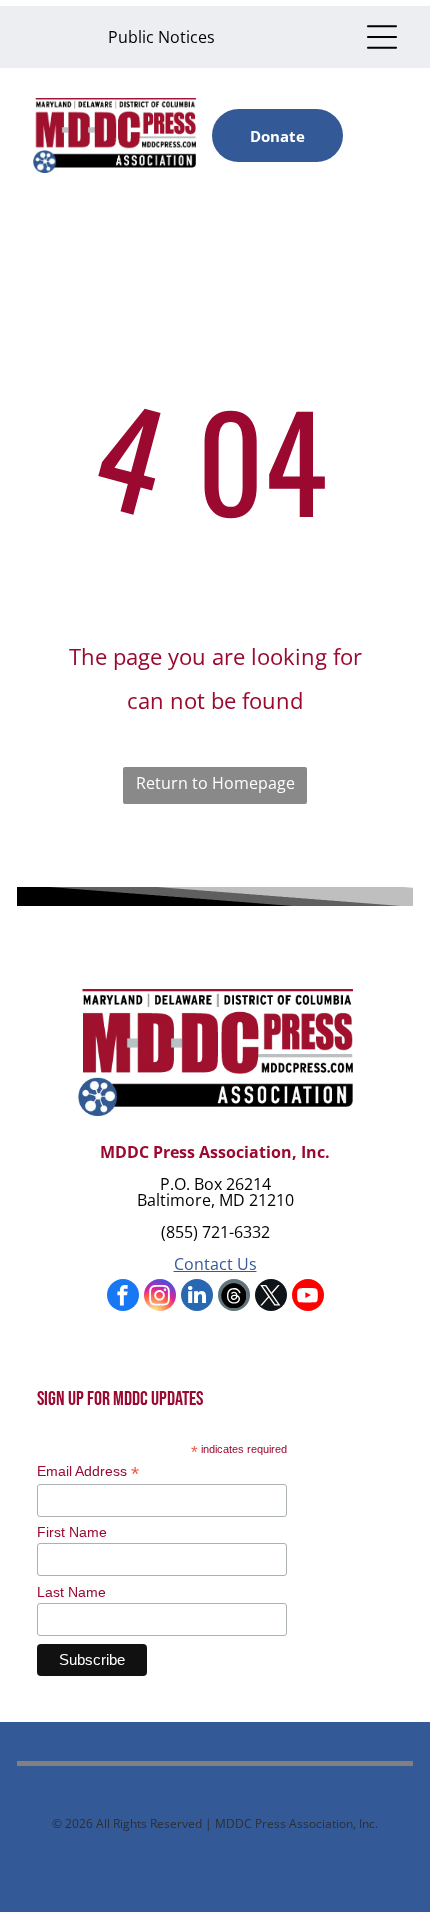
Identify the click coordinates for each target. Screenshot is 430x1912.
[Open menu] (382, 37)
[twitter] (271, 1297)
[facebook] (123, 1297)
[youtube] (308, 1297)
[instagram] (160, 1297)
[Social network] (234, 1297)
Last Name (71, 1592)
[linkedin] (197, 1297)
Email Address (88, 1471)
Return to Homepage (215, 783)
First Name (72, 1532)
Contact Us (215, 1264)
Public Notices (161, 37)
